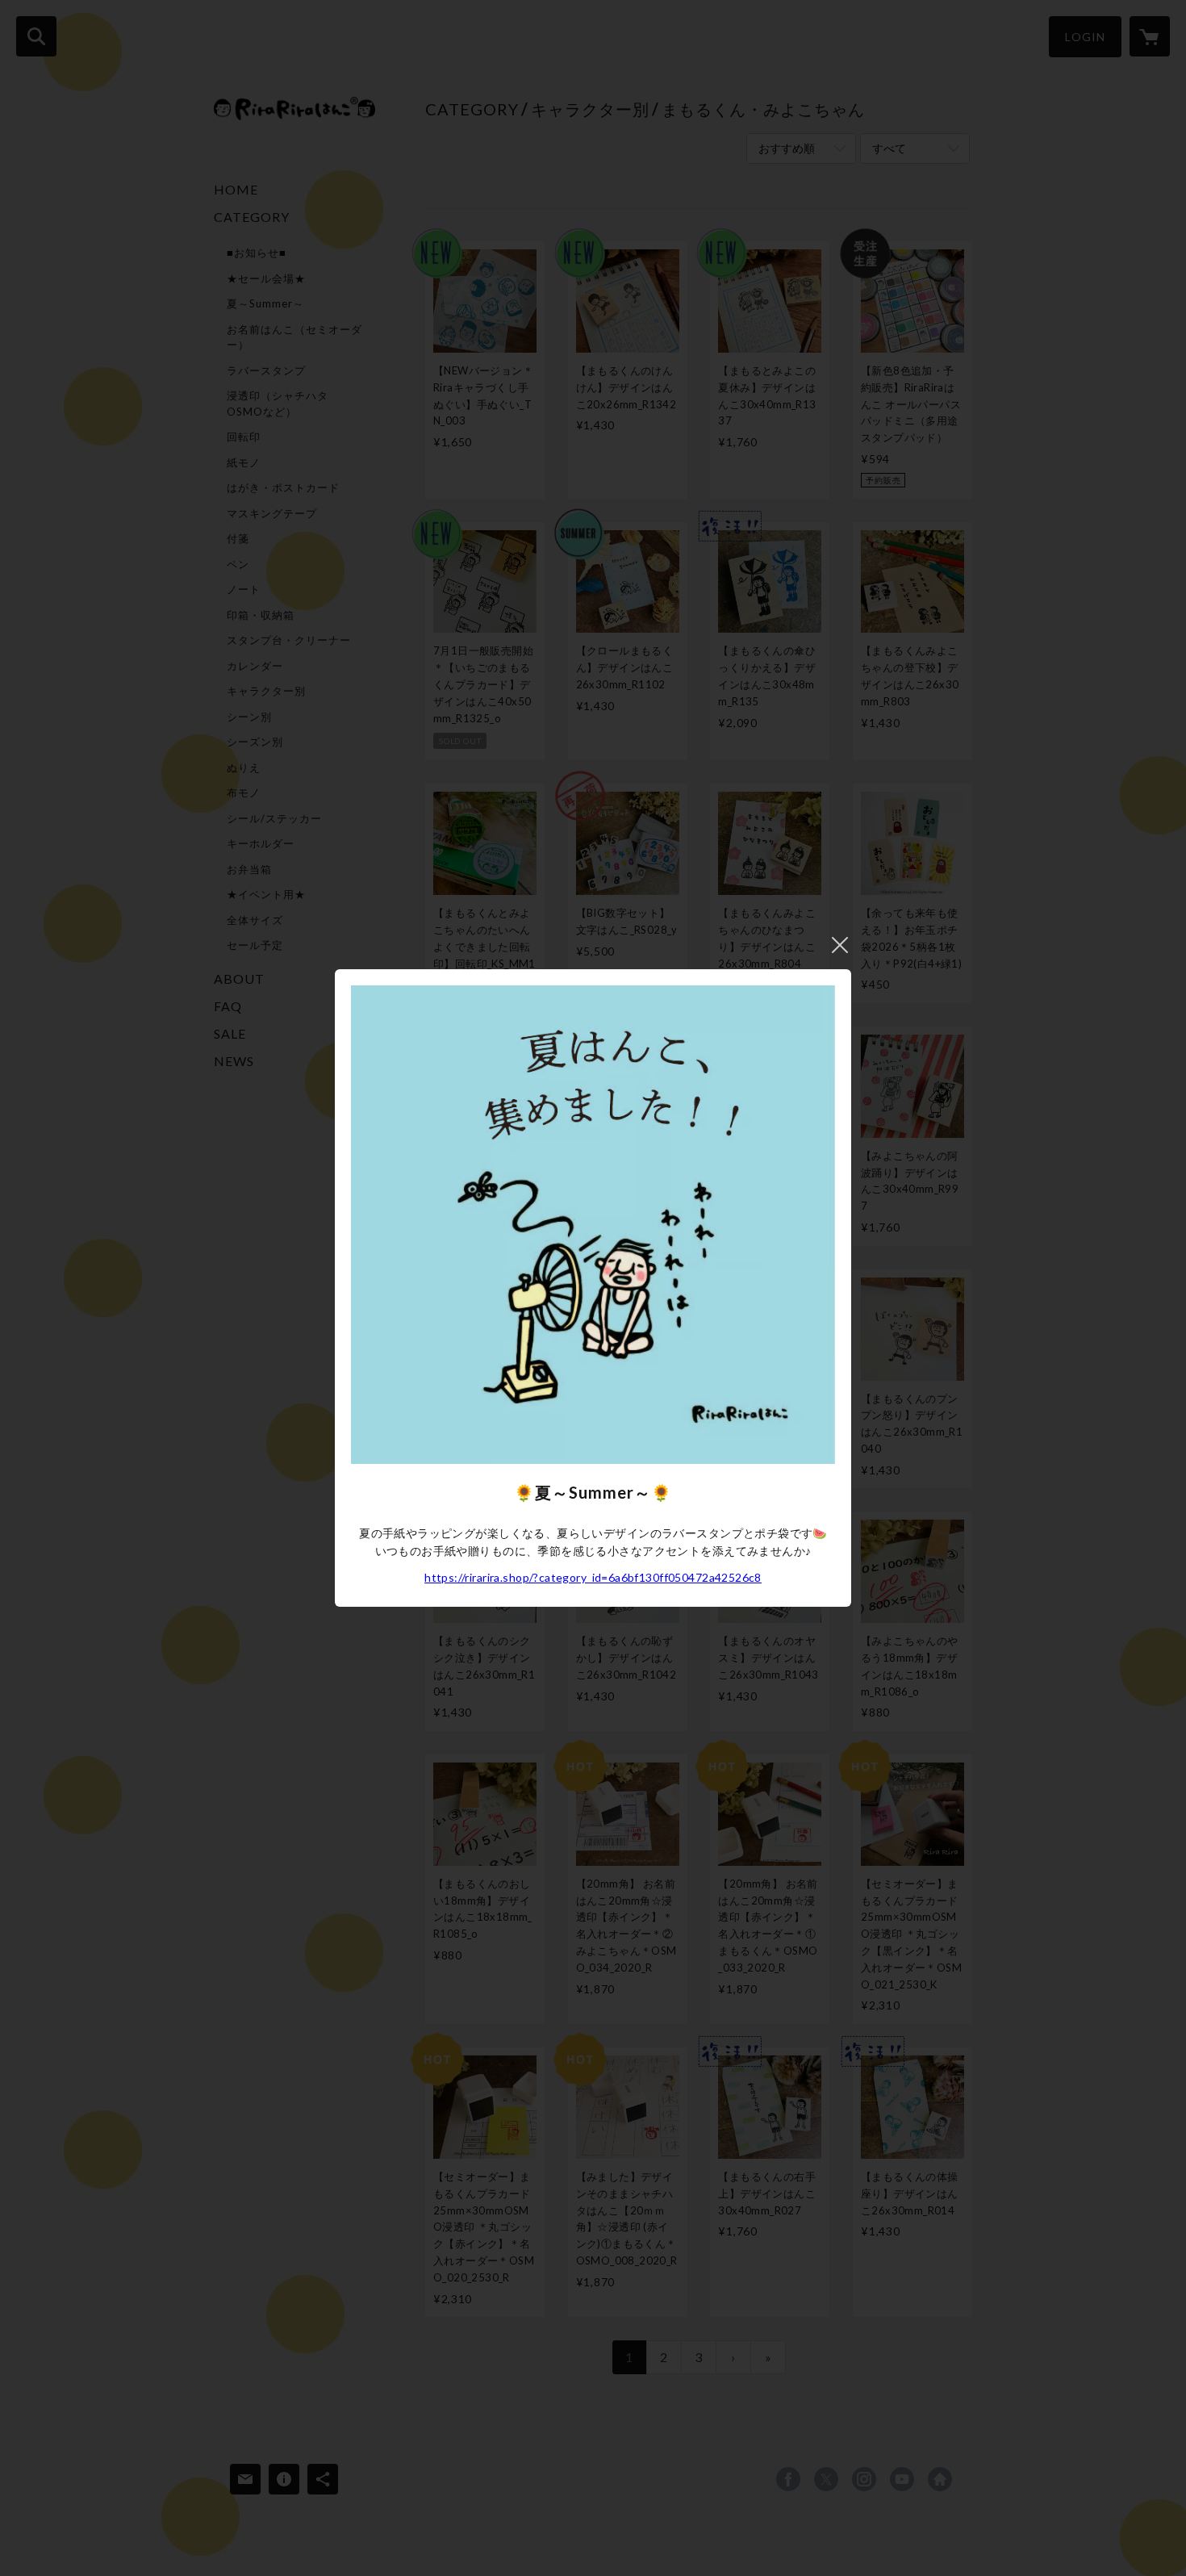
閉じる (840, 945)
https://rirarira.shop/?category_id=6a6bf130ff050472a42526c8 (593, 1577)
